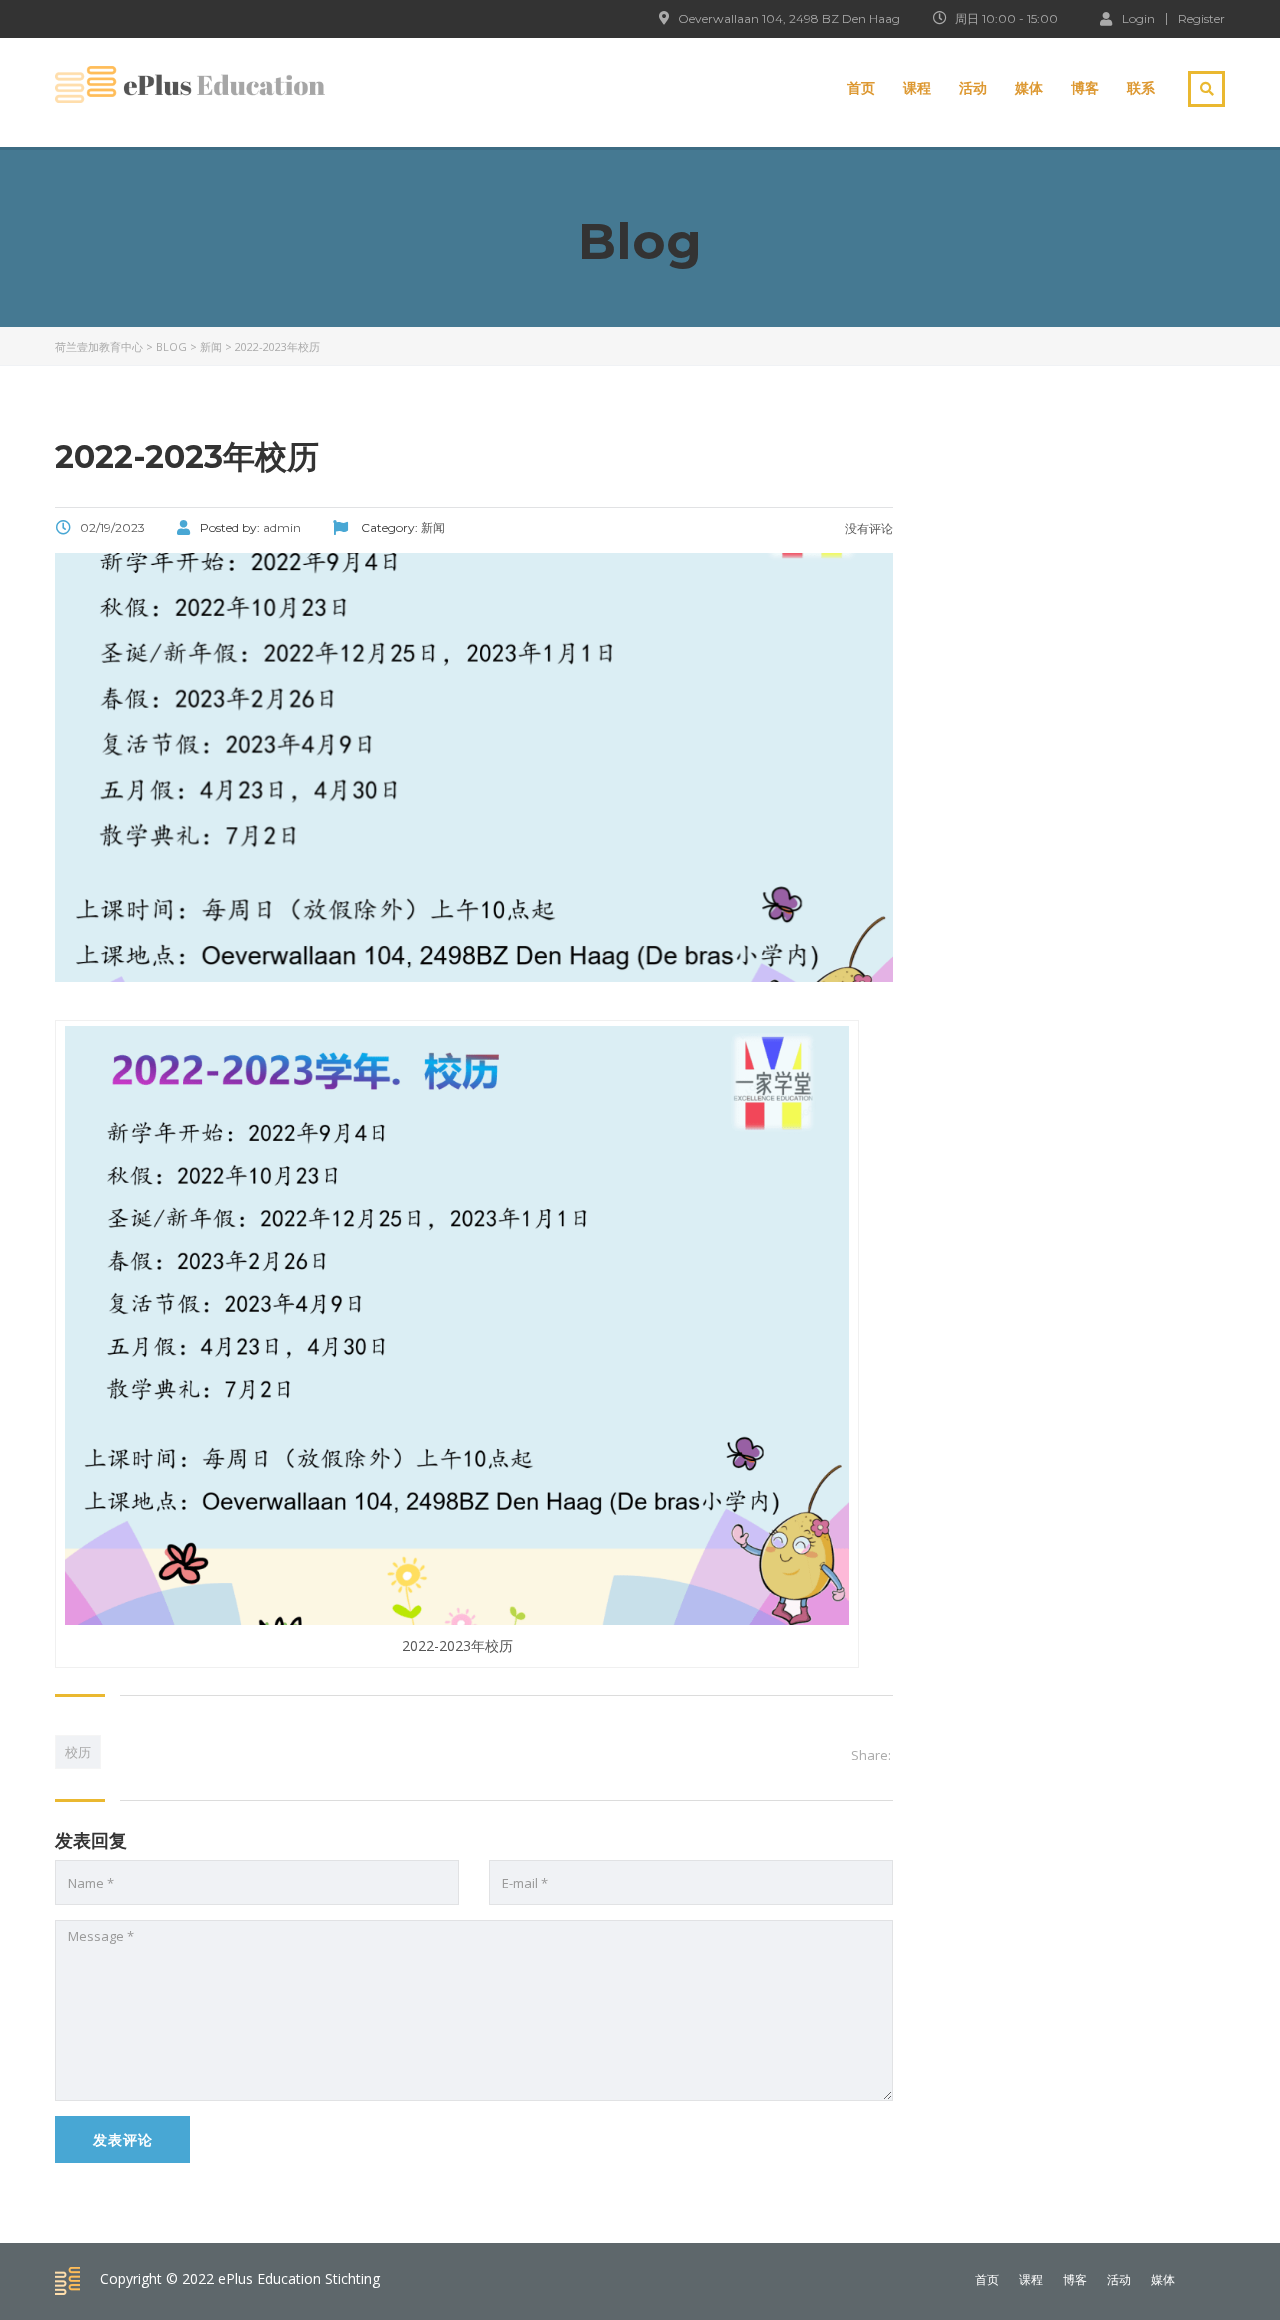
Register (1201, 19)
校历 (78, 1752)
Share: (871, 1755)
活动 (973, 88)
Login (1138, 18)
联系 (1141, 88)
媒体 (1029, 88)
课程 (917, 88)
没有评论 (867, 528)
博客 (1085, 88)
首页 (861, 88)
